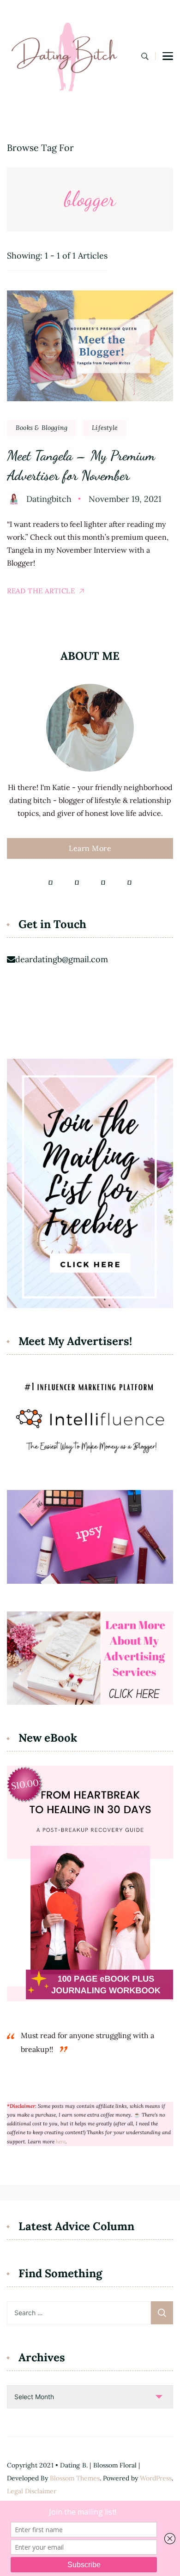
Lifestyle (105, 428)
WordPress (156, 2478)
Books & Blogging (42, 428)
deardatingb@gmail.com (62, 959)
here (61, 2142)
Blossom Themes (75, 2478)
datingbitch (49, 499)
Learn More (90, 848)
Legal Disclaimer (32, 2491)
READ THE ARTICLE (41, 591)
